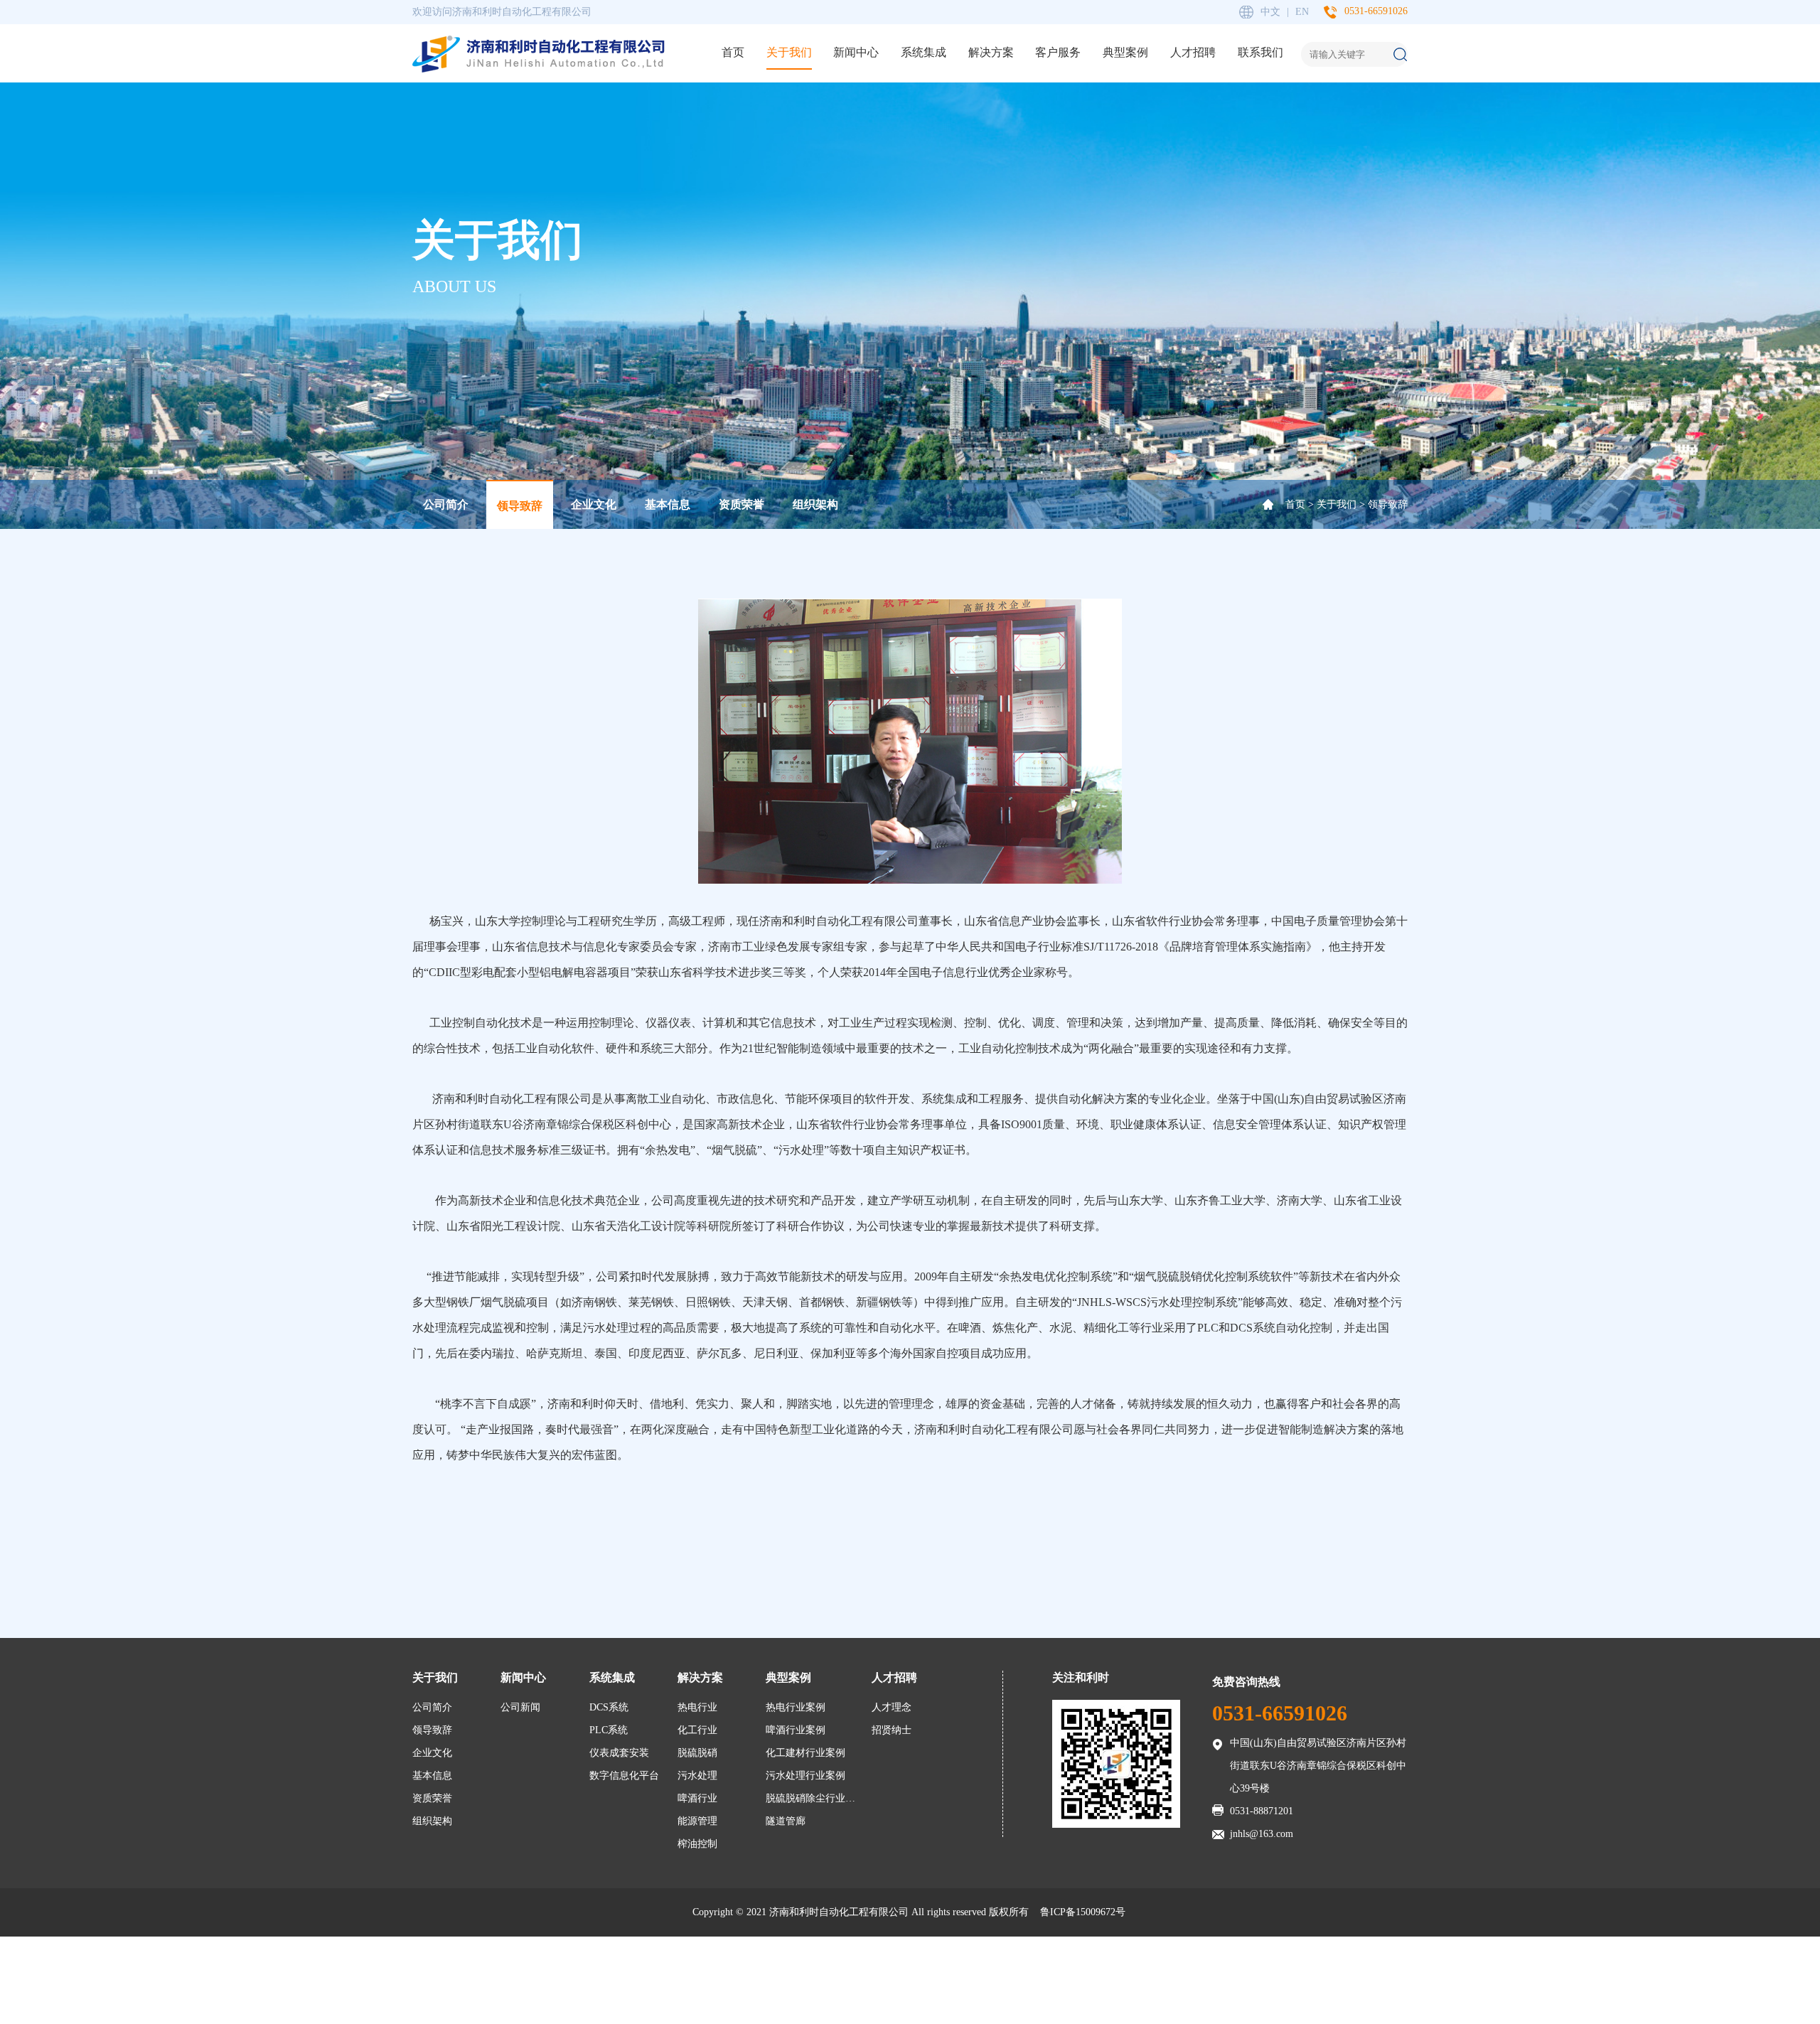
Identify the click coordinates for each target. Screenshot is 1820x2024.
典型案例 (1125, 52)
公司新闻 (520, 1707)
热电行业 (697, 1707)
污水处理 (697, 1776)
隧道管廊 (786, 1821)
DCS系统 (609, 1707)
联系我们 (1260, 52)
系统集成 (924, 52)
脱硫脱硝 (697, 1753)
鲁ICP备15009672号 (1083, 1912)
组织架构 (815, 504)
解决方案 (991, 52)
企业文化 (594, 504)
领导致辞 (520, 506)
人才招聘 (1193, 52)
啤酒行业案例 (796, 1730)
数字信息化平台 (624, 1776)
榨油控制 (697, 1844)
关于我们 (789, 52)
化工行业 (697, 1730)
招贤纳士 (892, 1730)
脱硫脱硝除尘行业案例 (815, 1798)
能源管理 (697, 1821)
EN (1302, 12)
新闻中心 (856, 52)
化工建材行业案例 (805, 1753)
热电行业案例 (796, 1707)
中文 (1270, 12)
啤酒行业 (697, 1798)
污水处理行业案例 (805, 1776)
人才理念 (892, 1707)
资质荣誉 (742, 504)
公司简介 (446, 504)
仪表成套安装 (619, 1753)
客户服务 (1058, 52)
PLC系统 (609, 1730)
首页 (733, 52)
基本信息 (668, 504)
